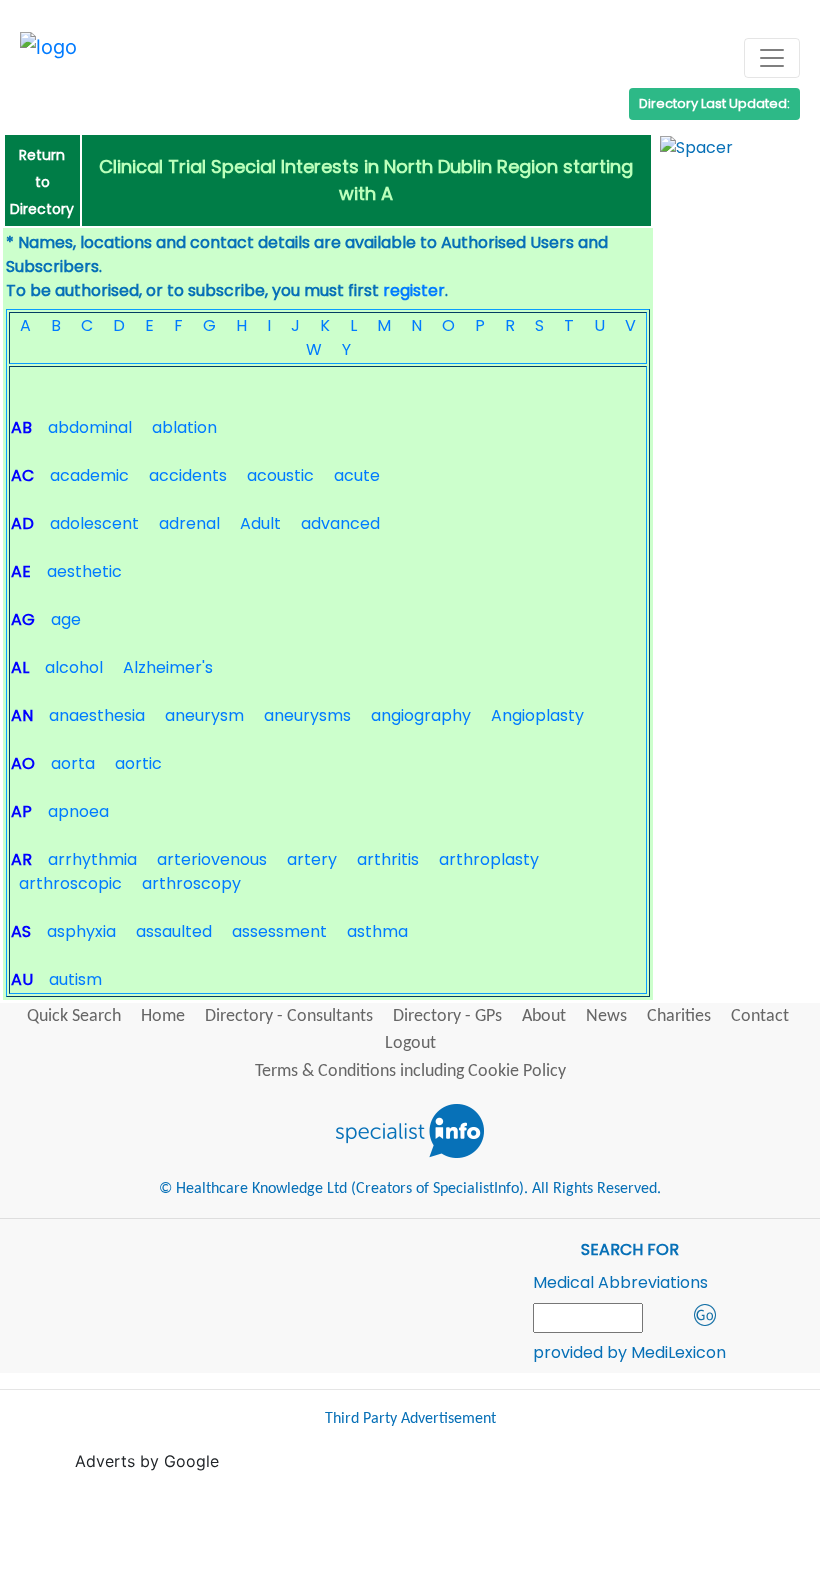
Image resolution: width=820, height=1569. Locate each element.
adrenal (189, 523)
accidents (188, 475)
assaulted (174, 931)
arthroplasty (489, 859)
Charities (679, 1016)
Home (163, 1016)
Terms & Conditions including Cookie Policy (410, 1071)
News (606, 1016)
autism (75, 979)
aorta (73, 763)
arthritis (388, 859)
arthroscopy (191, 883)
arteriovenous (212, 859)
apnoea (78, 811)
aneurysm (204, 715)
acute (357, 475)
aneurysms (307, 715)
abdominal (90, 427)
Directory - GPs (447, 1016)
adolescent (94, 523)
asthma (377, 931)
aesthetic (84, 571)
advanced (340, 523)
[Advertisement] (439, 1518)
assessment (279, 931)
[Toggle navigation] (772, 58)
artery (312, 859)
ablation (184, 427)
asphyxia (81, 931)
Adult (260, 523)
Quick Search (74, 1016)
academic (89, 475)
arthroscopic (70, 883)
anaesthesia (97, 715)
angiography (421, 715)
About (544, 1016)
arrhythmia (92, 859)
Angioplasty (537, 715)
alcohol (74, 667)
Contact (760, 1016)
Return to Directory (42, 182)
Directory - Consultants (289, 1016)
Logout (410, 1043)
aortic (138, 763)
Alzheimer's (168, 667)
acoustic (280, 475)
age (66, 619)
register (414, 290)
